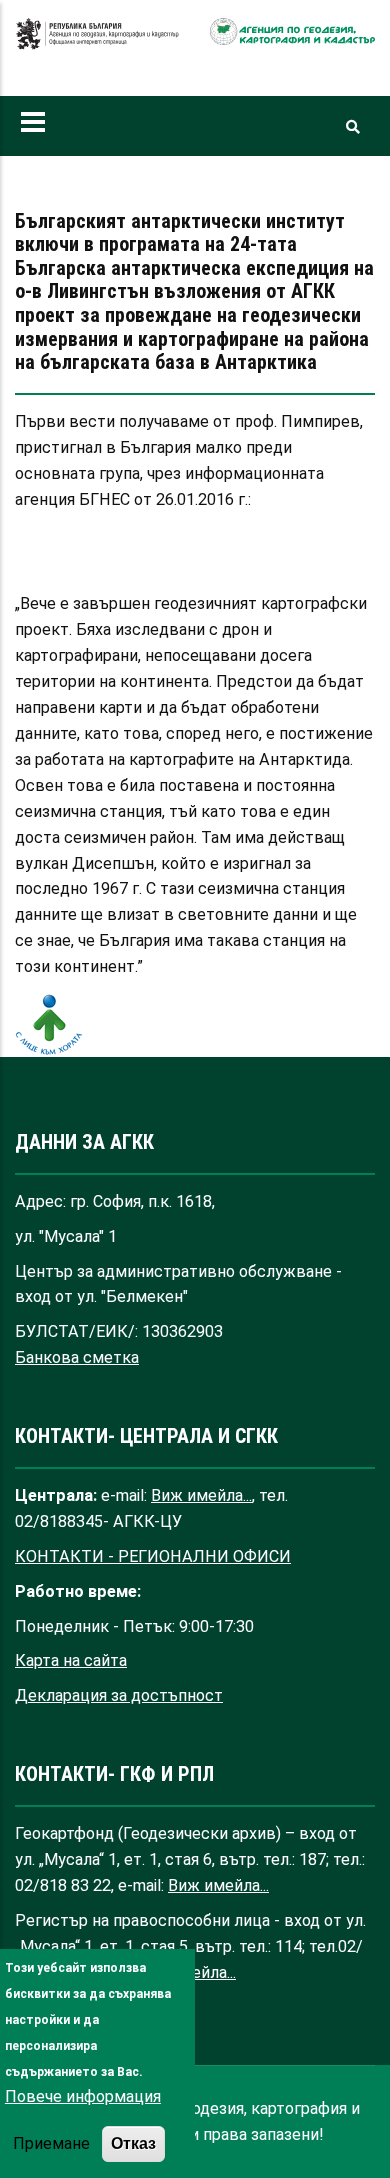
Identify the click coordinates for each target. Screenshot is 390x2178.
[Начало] (97, 44)
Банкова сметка (77, 1357)
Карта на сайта (71, 1660)
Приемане (51, 2143)
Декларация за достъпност (119, 1695)
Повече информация (83, 2096)
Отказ (133, 2143)
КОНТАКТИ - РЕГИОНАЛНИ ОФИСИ (153, 1556)
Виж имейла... (201, 1495)
